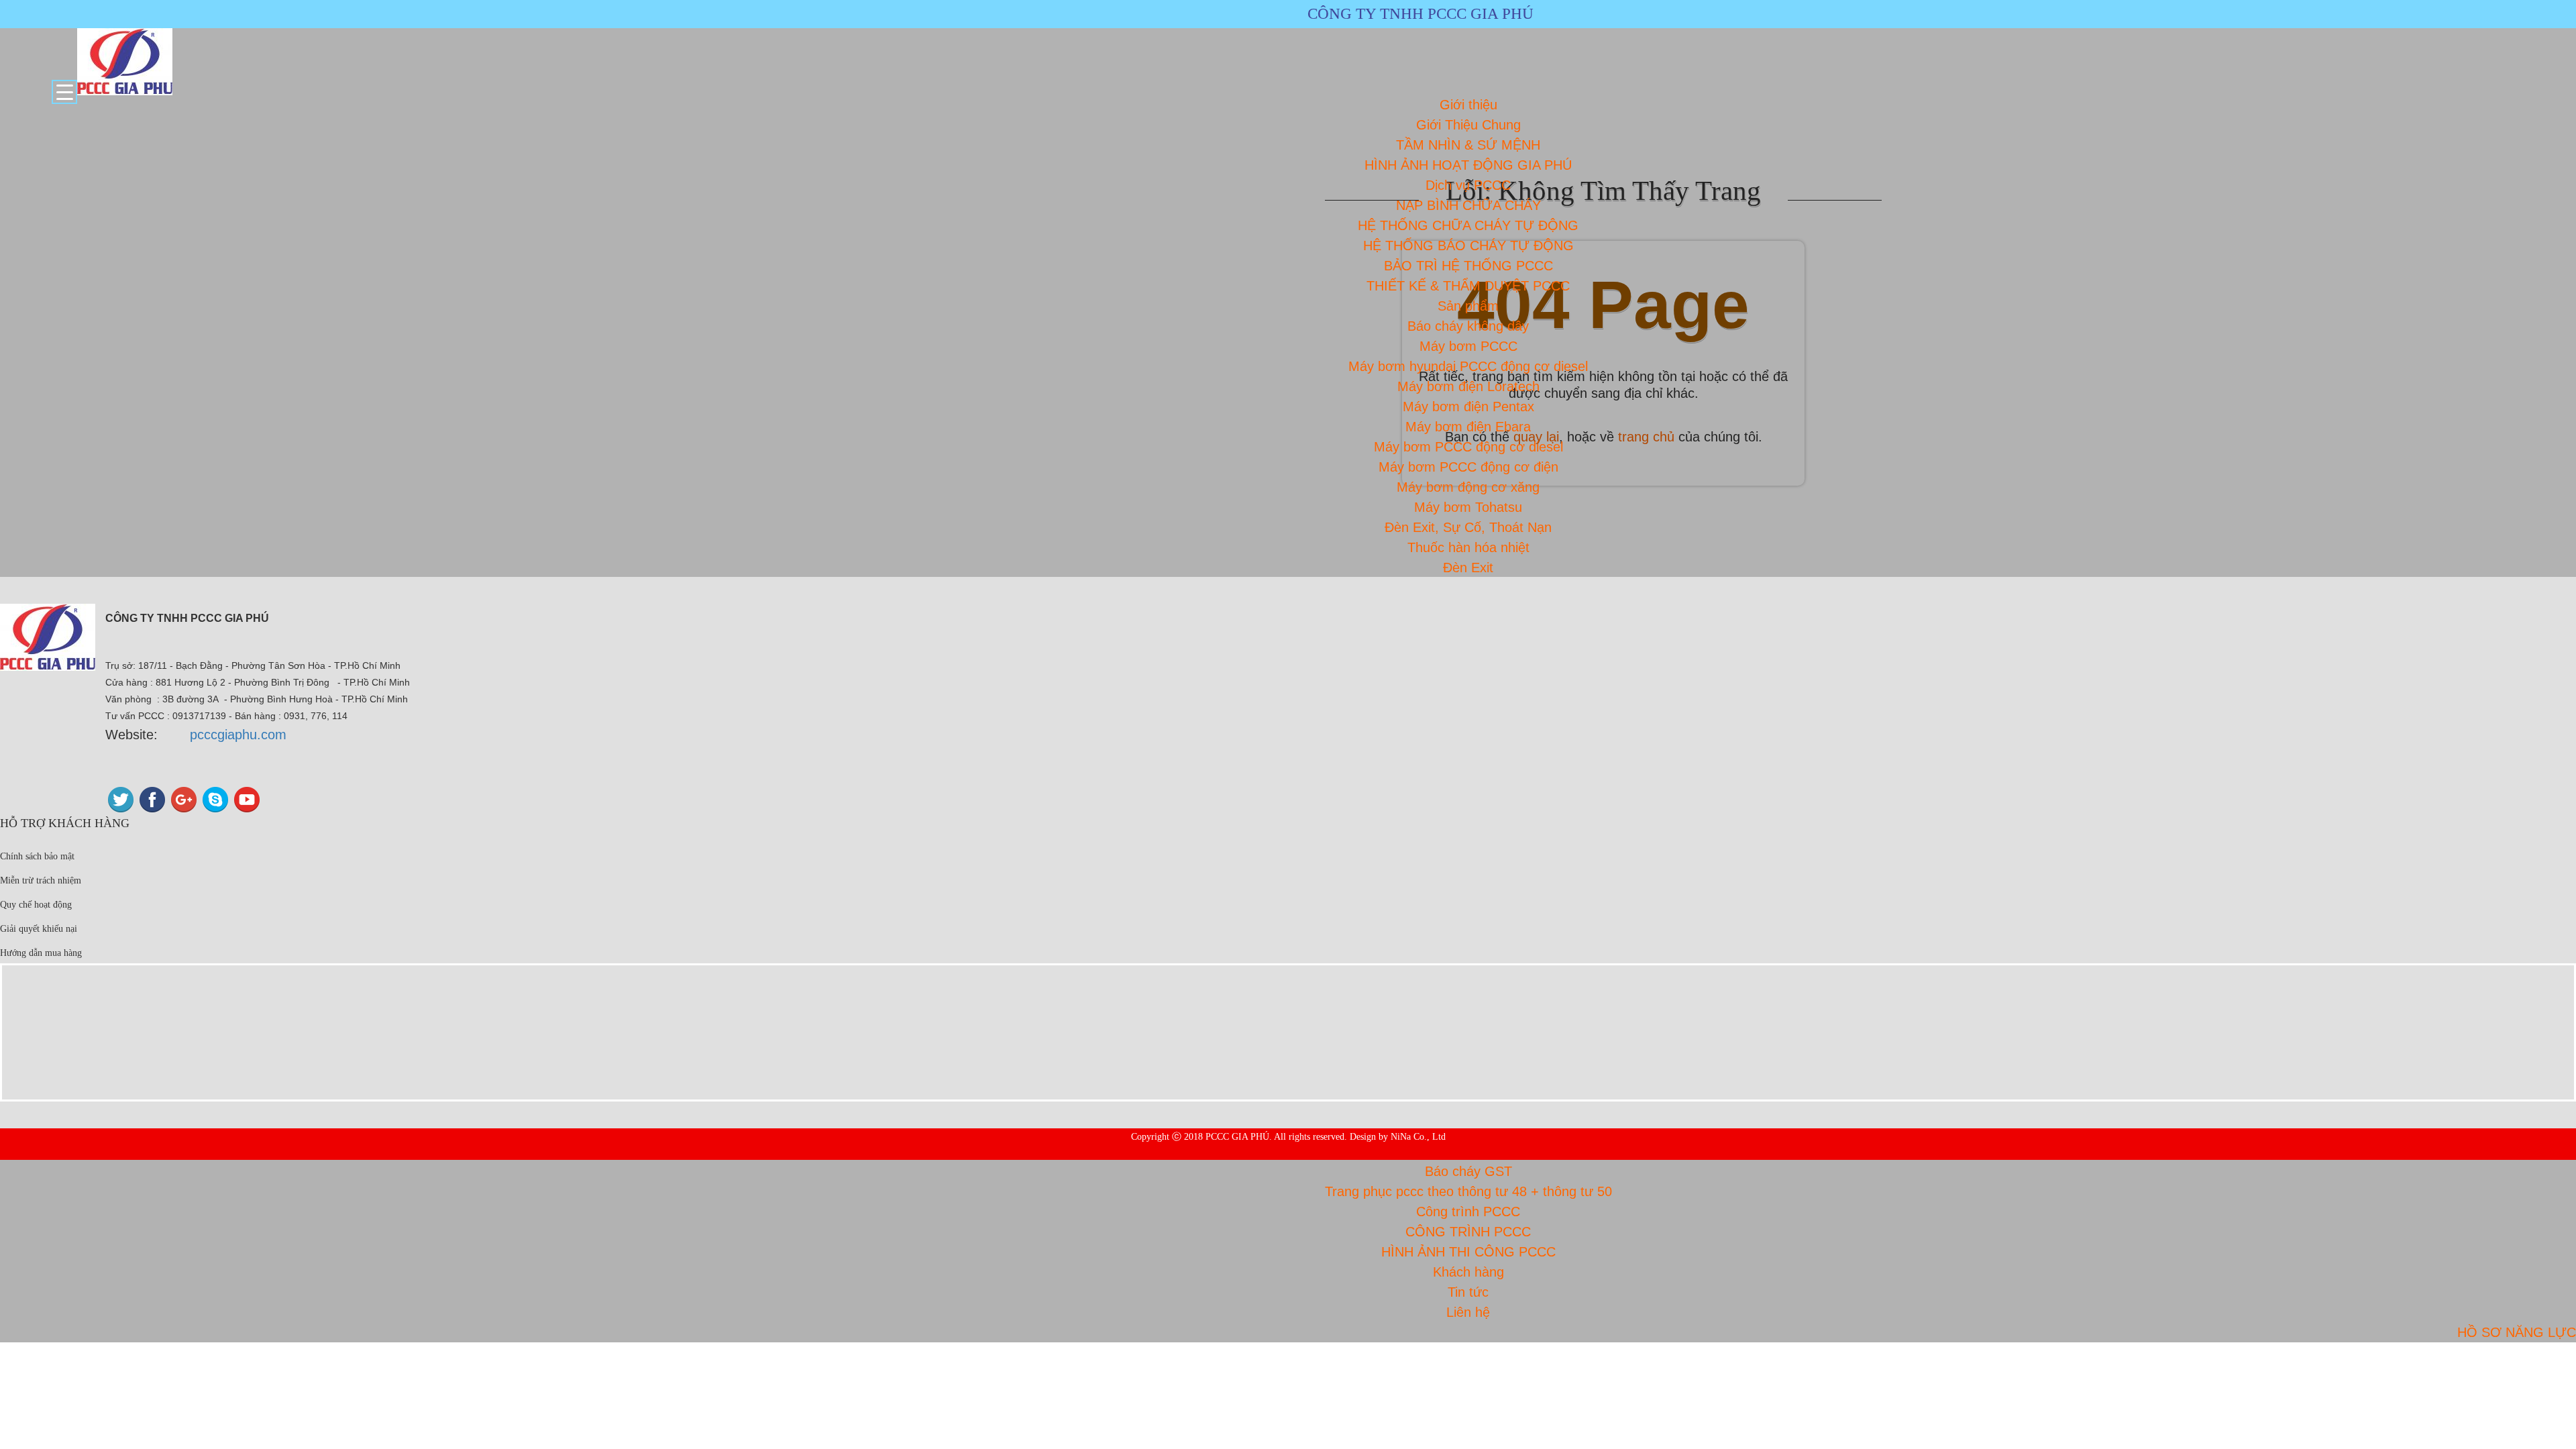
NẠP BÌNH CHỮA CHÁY (1468, 205)
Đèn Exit (1468, 568)
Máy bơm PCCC (1468, 346)
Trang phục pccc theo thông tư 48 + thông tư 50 (1468, 1191)
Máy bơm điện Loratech (1468, 386)
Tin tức (1468, 1292)
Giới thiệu (1468, 105)
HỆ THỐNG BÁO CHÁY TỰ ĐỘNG (1468, 246)
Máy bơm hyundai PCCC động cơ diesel (1468, 366)
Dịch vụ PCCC (1468, 185)
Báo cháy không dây (1468, 326)
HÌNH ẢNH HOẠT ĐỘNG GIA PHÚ (1468, 165)
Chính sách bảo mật (37, 856)
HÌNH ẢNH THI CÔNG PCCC (1468, 1252)
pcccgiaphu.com (238, 735)
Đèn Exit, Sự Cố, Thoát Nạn (1468, 527)
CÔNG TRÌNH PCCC (1468, 1232)
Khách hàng (1468, 1272)
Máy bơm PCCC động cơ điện (1468, 467)
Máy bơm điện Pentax (1468, 407)
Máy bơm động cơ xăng (1468, 487)
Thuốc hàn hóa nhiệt (1468, 547)
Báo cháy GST (1468, 1171)
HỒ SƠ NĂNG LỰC (2517, 1332)
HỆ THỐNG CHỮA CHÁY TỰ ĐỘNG (1468, 225)
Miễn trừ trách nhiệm (41, 880)
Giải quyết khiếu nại (39, 929)
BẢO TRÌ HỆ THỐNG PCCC (1468, 266)
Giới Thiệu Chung (1468, 125)
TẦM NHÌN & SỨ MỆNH (1468, 145)
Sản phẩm (1468, 306)
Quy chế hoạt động (36, 905)
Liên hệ (1468, 1312)
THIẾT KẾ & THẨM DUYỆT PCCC (1468, 286)
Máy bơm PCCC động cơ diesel (1468, 447)
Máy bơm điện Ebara (1468, 427)
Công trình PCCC (1468, 1212)
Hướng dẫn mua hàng (41, 953)
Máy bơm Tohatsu (1468, 507)
